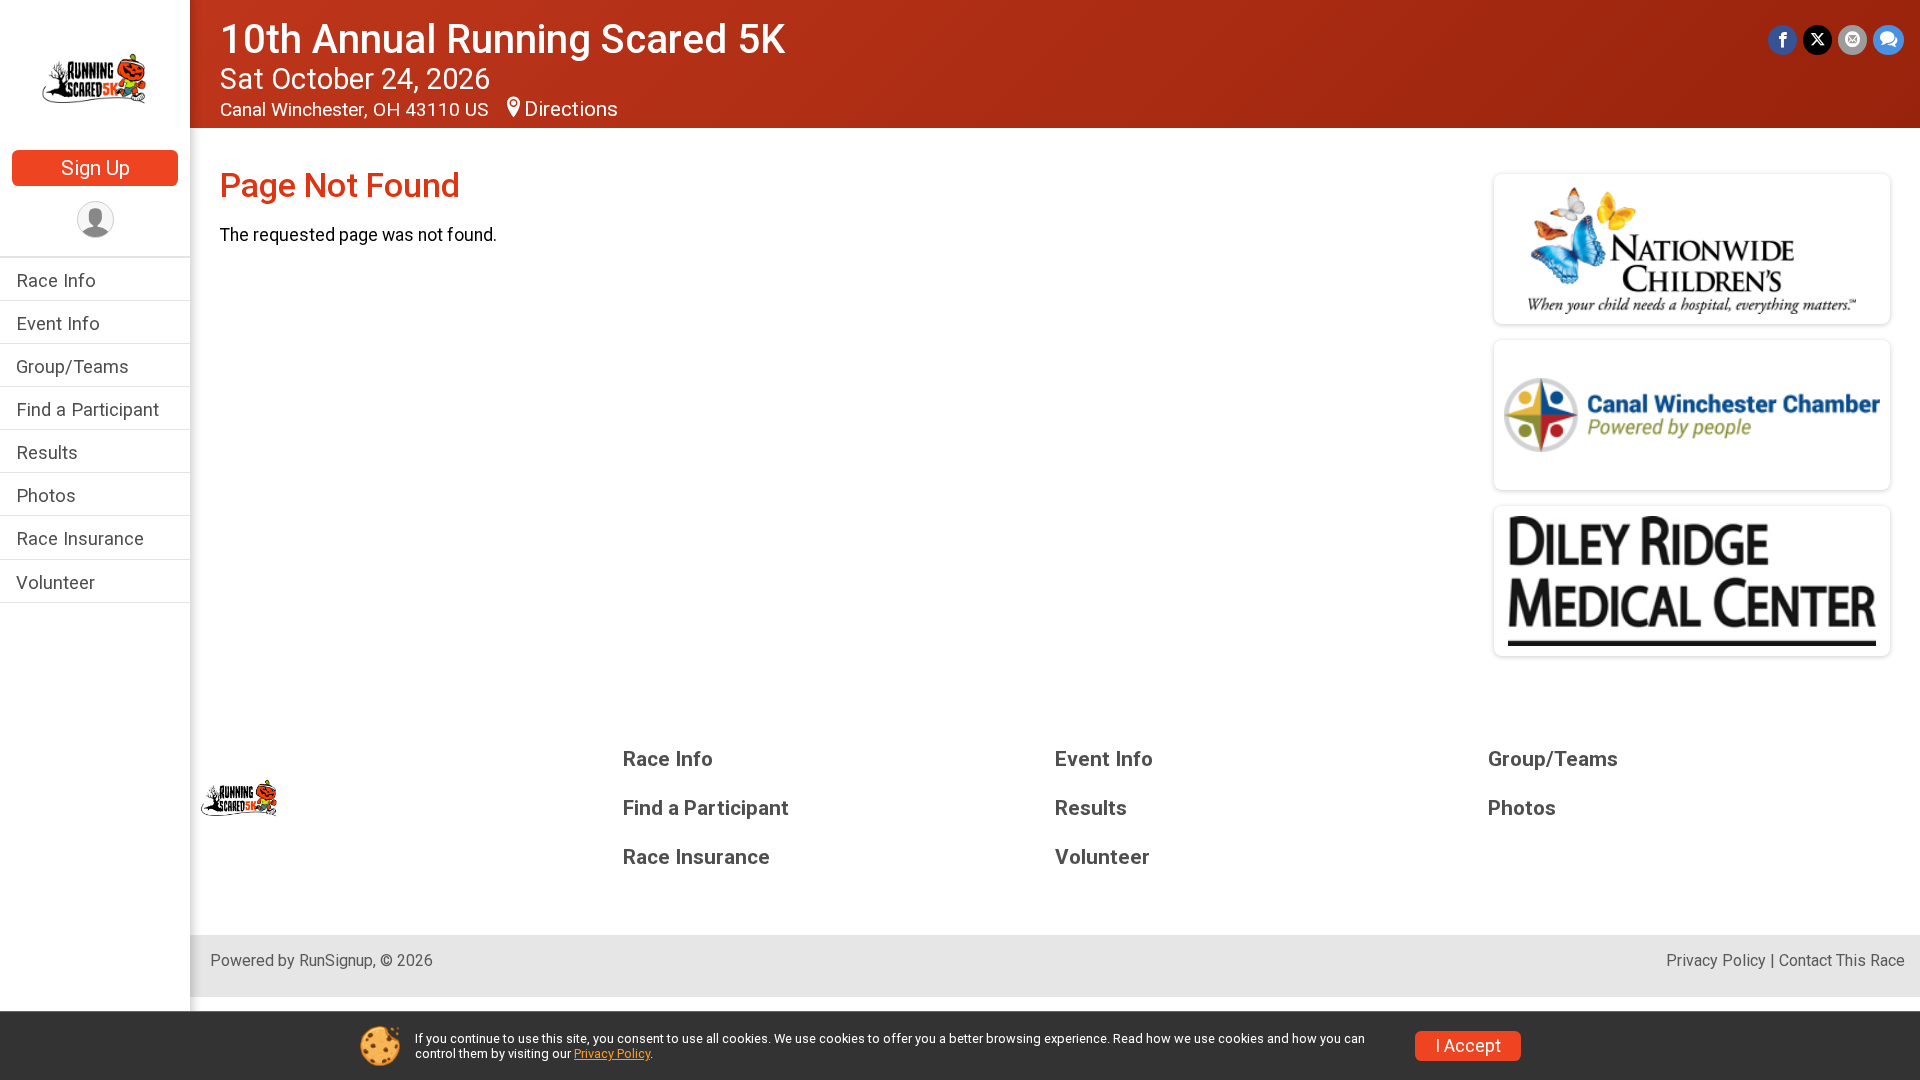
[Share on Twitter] (1817, 39)
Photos (46, 495)
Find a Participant (87, 409)
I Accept (1468, 1046)
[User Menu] (95, 219)
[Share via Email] (1852, 39)
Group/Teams (72, 366)
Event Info (58, 323)
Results (47, 452)
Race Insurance (80, 538)
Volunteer (55, 582)
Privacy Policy (1716, 960)
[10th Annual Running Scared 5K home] (95, 77)
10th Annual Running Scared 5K (502, 39)
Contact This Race (1842, 960)
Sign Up (95, 168)
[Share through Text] (1888, 39)
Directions (571, 109)
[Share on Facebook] (1782, 39)
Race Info (56, 280)
